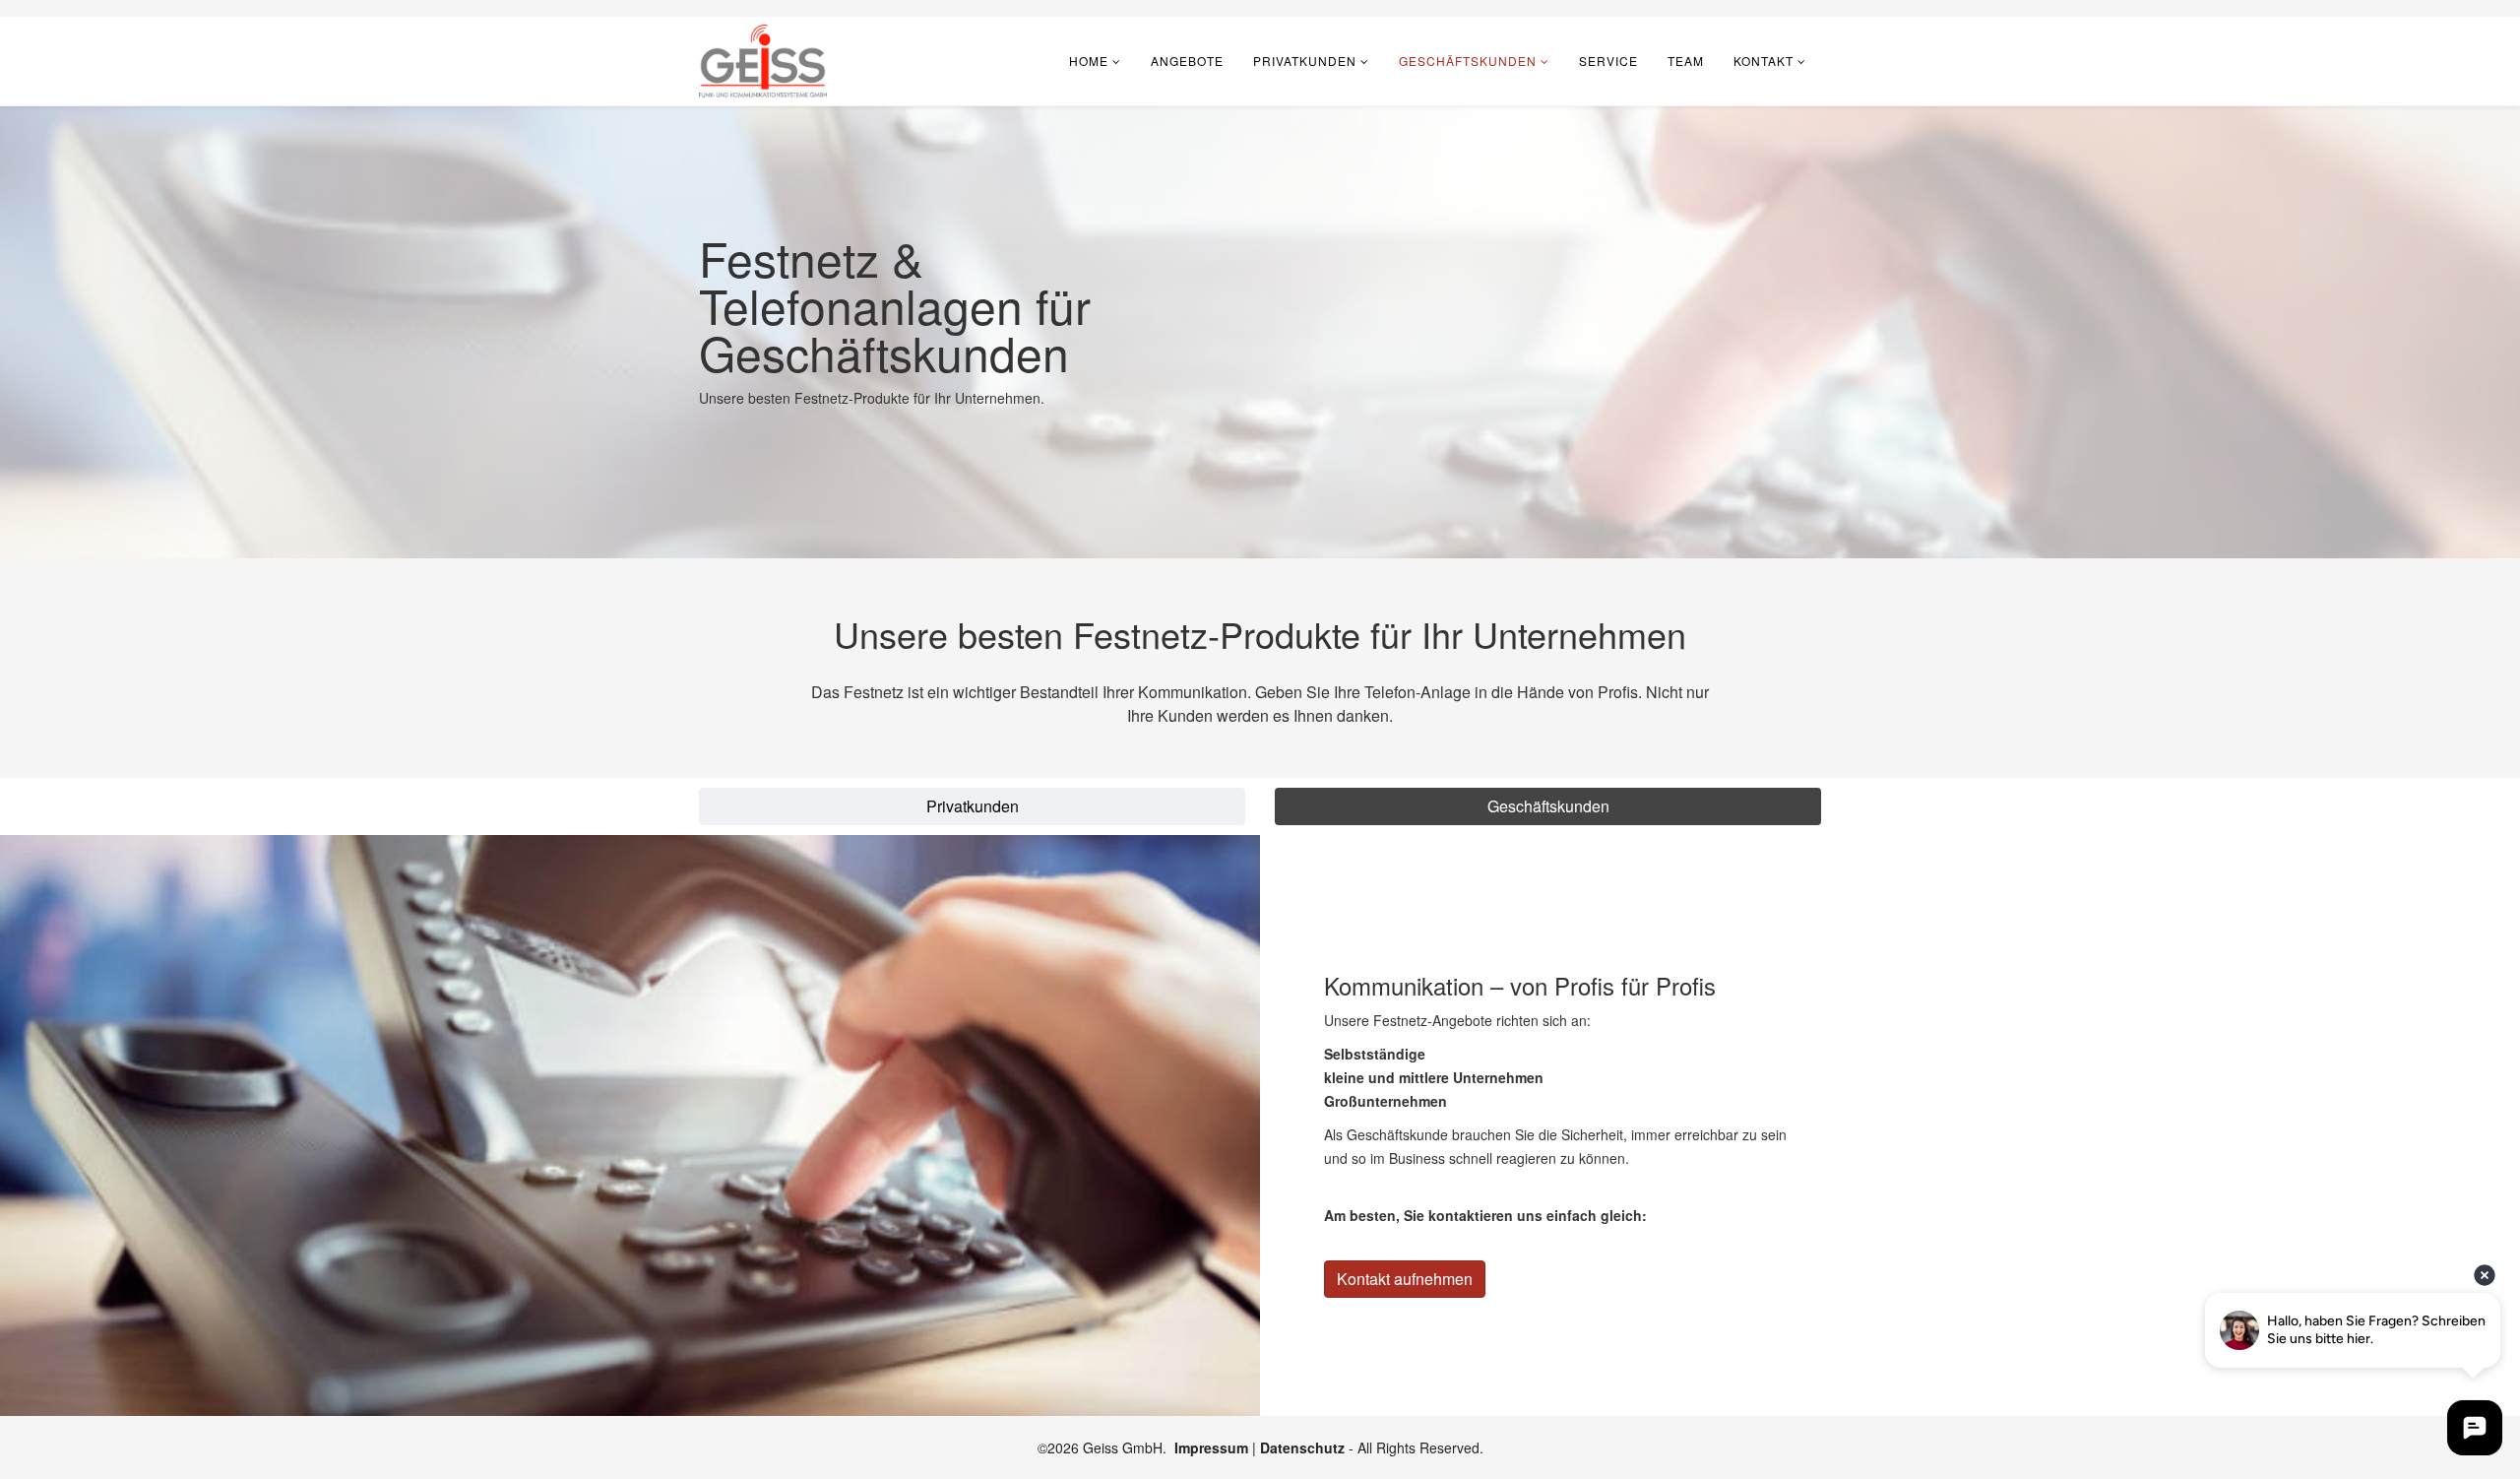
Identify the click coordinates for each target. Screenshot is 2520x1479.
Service (1608, 61)
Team (1686, 61)
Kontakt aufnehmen (1405, 1279)
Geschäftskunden (1468, 61)
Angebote (1187, 61)
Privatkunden (1305, 61)
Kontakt (1764, 61)
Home (1089, 61)
